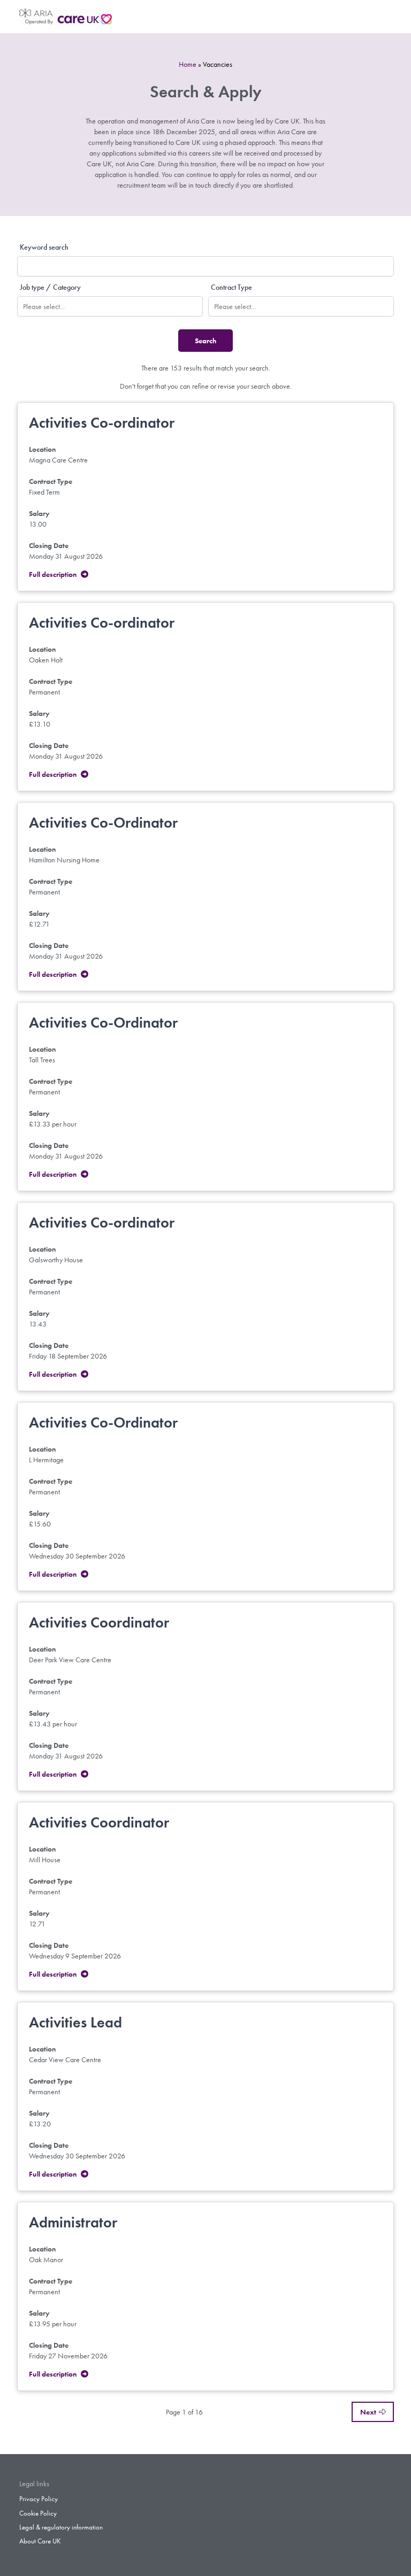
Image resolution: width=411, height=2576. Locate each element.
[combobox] (110, 306)
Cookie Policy (38, 2513)
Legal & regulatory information (61, 2527)
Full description (53, 574)
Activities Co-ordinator (102, 423)
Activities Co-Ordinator (103, 823)
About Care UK (40, 2541)
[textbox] (115, 306)
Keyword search (44, 247)
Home (188, 64)
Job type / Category (50, 287)
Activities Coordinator (99, 1622)
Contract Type (231, 287)
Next (368, 2412)
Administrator (73, 2222)
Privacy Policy (39, 2499)
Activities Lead (75, 2022)
